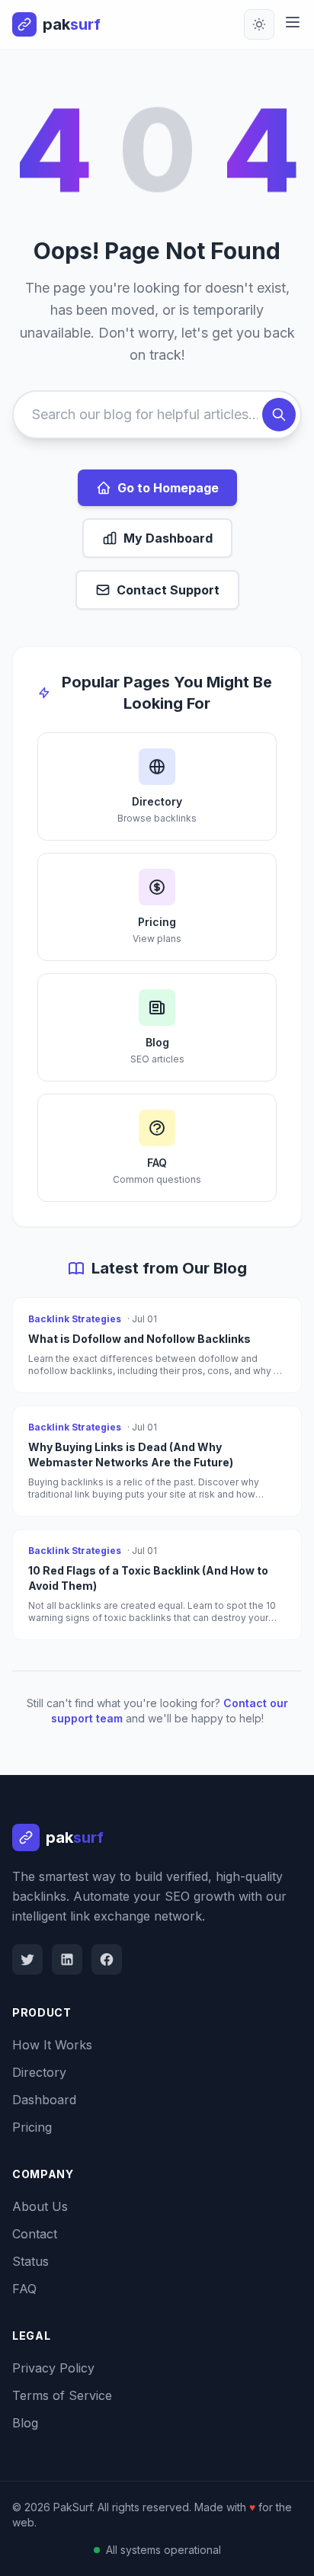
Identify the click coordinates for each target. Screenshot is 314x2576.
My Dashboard (168, 538)
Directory (39, 2072)
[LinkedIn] (67, 1959)
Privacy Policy (53, 2368)
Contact (35, 2234)
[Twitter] (27, 1959)
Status (30, 2261)
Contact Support (168, 590)
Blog (25, 2423)
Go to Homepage (168, 488)
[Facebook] (107, 1959)
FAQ (24, 2289)
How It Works (52, 2045)
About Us (40, 2206)
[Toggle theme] (259, 24)
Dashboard (44, 2100)
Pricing (32, 2127)
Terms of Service (62, 2395)
